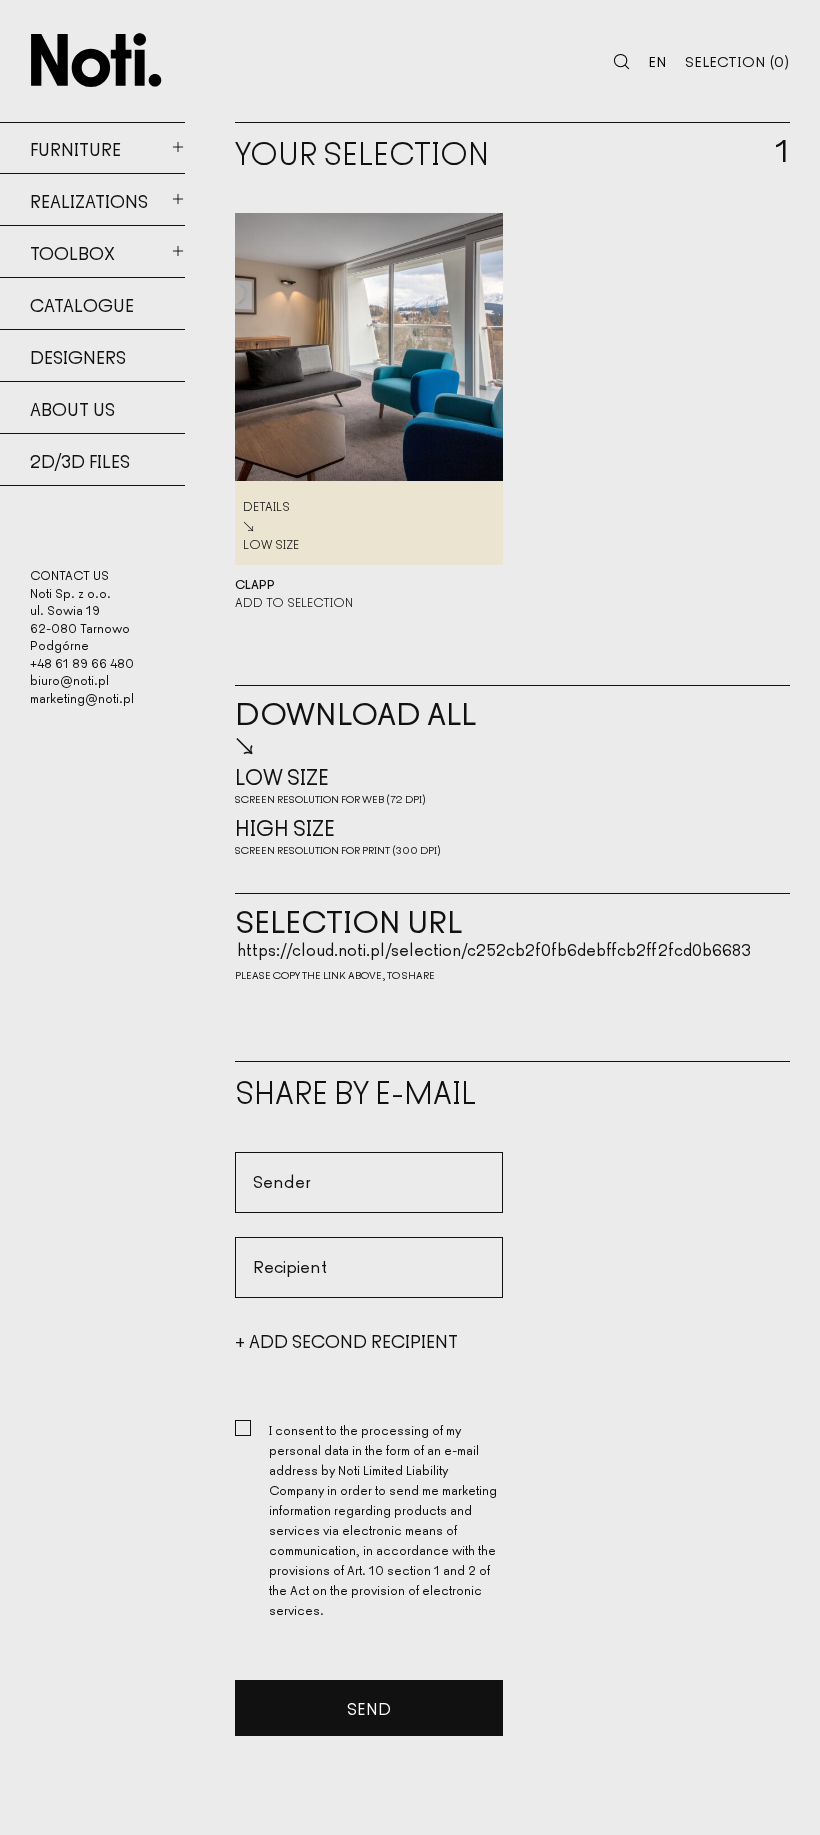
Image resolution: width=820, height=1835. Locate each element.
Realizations (89, 200)
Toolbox (72, 252)
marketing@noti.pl (82, 697)
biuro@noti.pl (69, 679)
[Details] (369, 347)
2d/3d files (80, 460)
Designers (78, 356)
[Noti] (96, 60)
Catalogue (82, 304)
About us (72, 408)
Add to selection (294, 602)
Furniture (75, 148)
